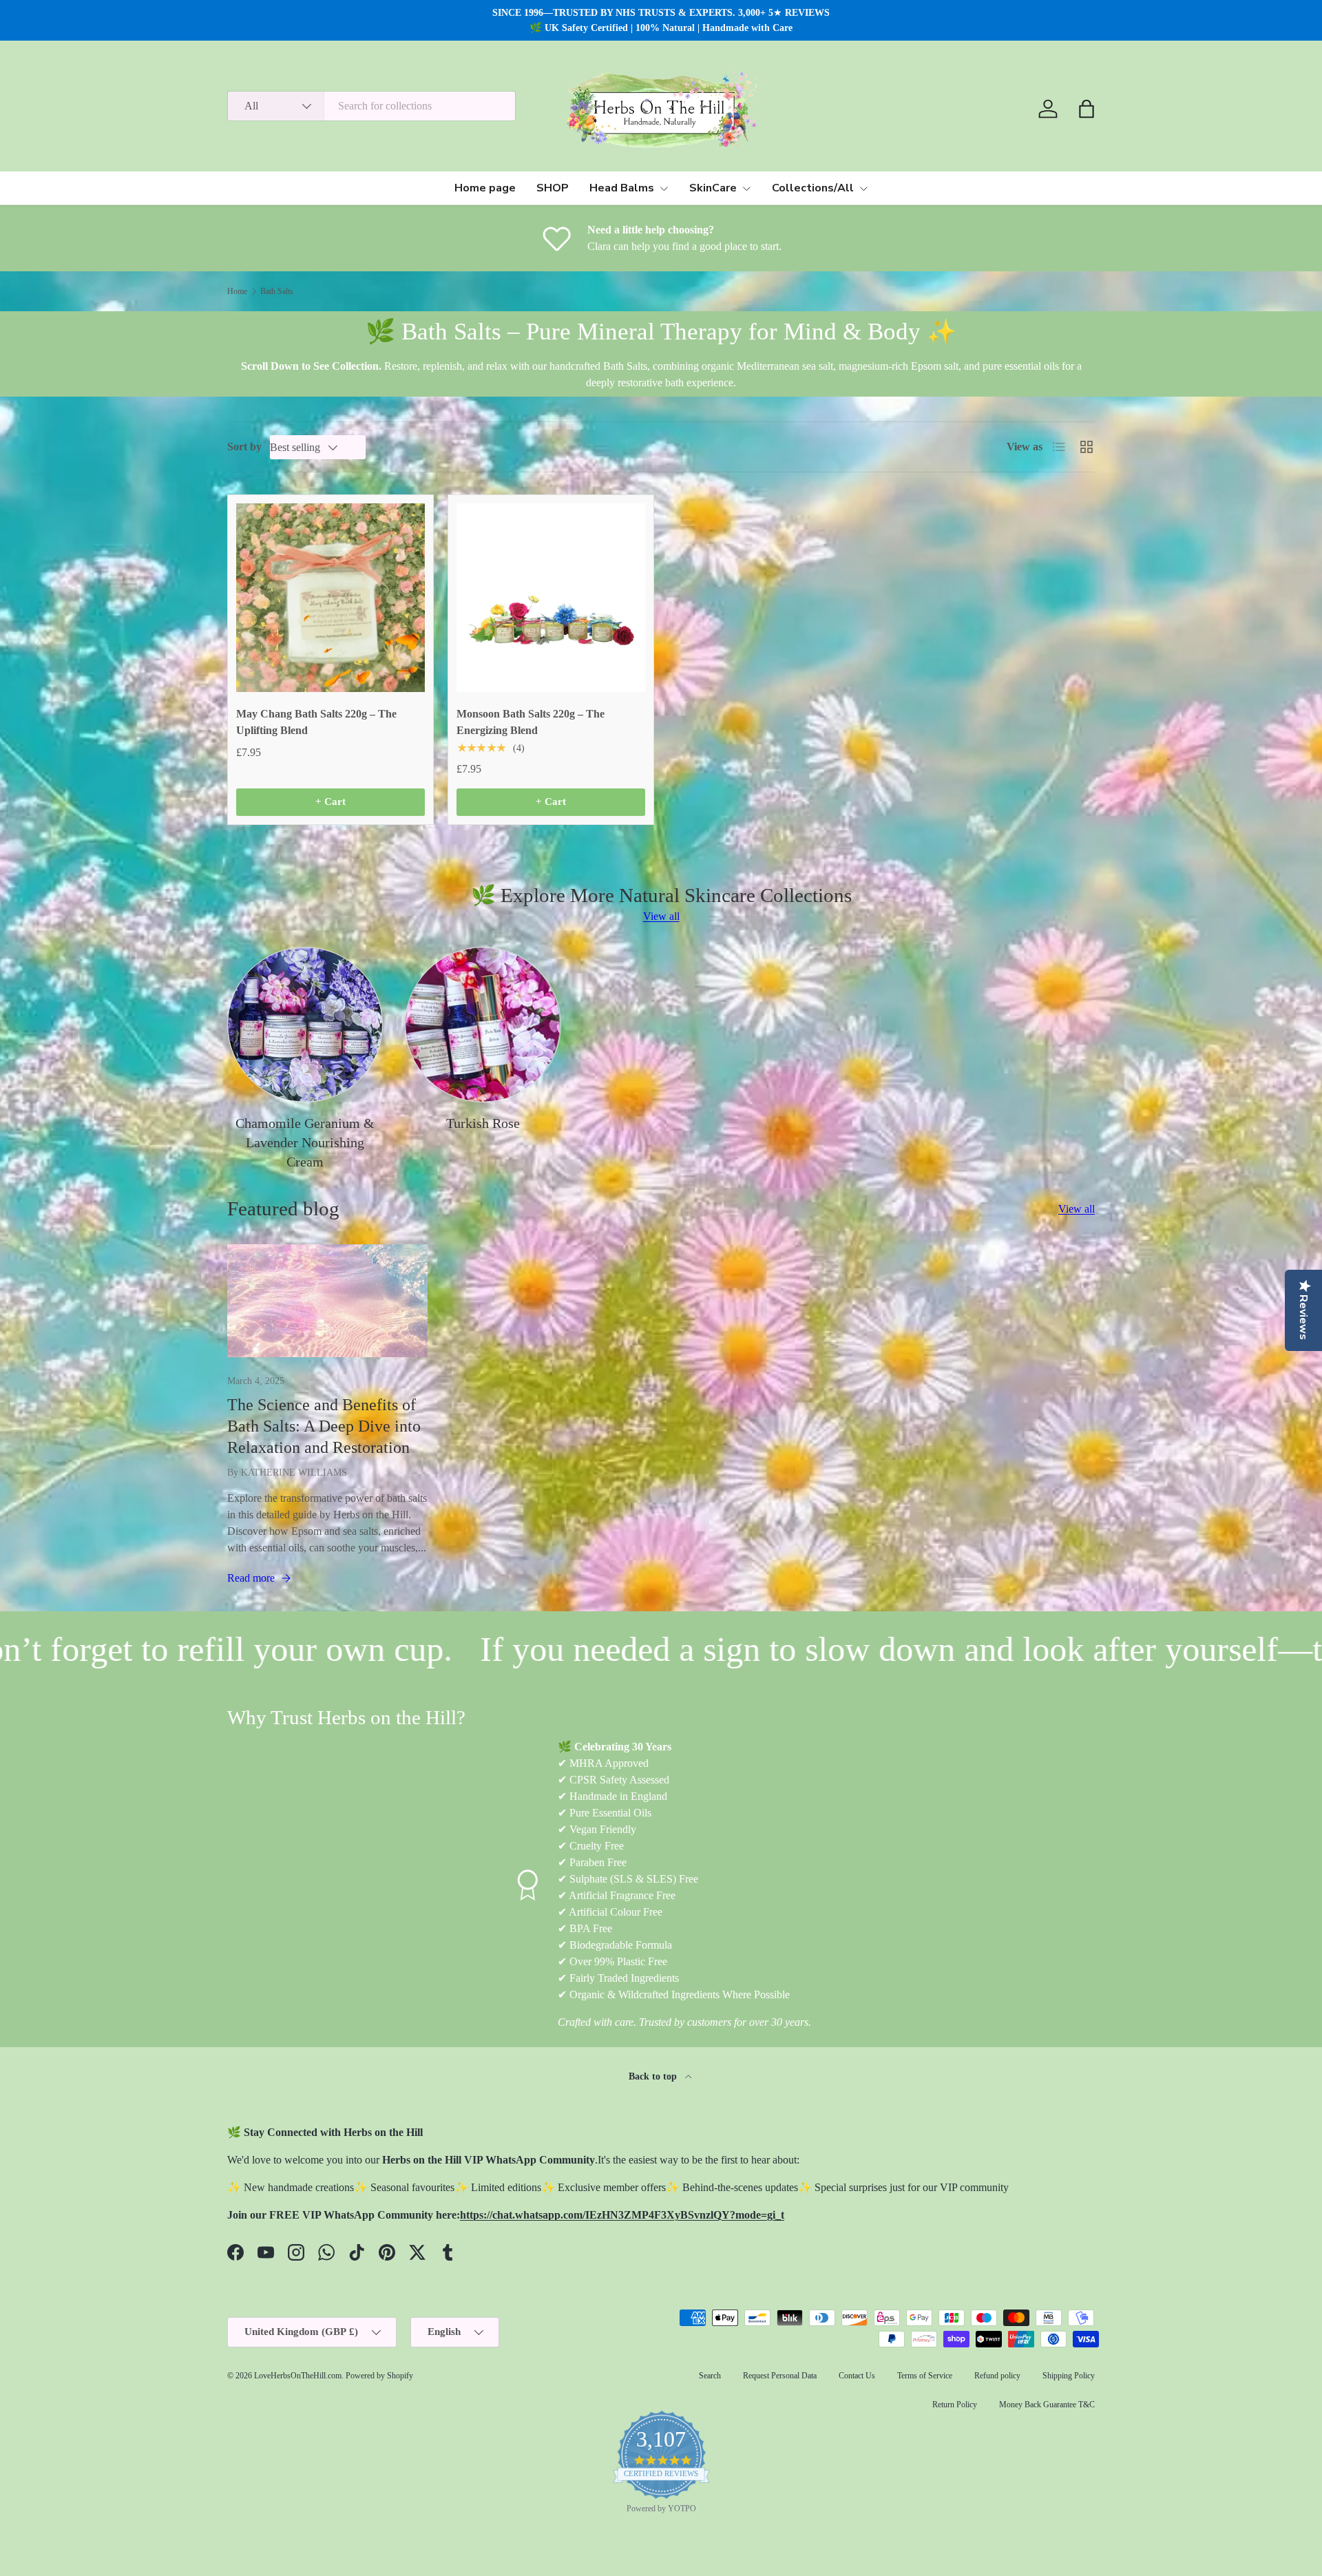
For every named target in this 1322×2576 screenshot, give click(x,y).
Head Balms (622, 188)
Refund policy (997, 2376)
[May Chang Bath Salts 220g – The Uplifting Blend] (330, 598)
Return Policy (955, 2405)
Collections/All (813, 188)
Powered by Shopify (379, 2376)
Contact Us (857, 2376)
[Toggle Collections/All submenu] (863, 189)
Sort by (244, 447)
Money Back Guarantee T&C (1047, 2405)
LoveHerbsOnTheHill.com (298, 2376)
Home (237, 291)
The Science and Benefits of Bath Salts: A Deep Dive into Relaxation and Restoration (324, 1426)
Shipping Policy (1069, 2376)
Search (710, 2376)
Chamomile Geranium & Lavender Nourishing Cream (305, 1142)
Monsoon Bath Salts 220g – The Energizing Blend (531, 722)
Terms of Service (925, 2376)
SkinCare (713, 188)
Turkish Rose (483, 1123)
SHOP (553, 188)
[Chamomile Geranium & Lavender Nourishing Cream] (305, 1025)
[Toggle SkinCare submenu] (746, 189)
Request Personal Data (780, 2376)
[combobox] (371, 106)
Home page (485, 188)
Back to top (654, 2076)
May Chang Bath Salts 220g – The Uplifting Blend (316, 722)
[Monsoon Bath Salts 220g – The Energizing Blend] (551, 598)
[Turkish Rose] (483, 1025)
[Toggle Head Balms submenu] (664, 189)
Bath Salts (277, 291)
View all (661, 916)
